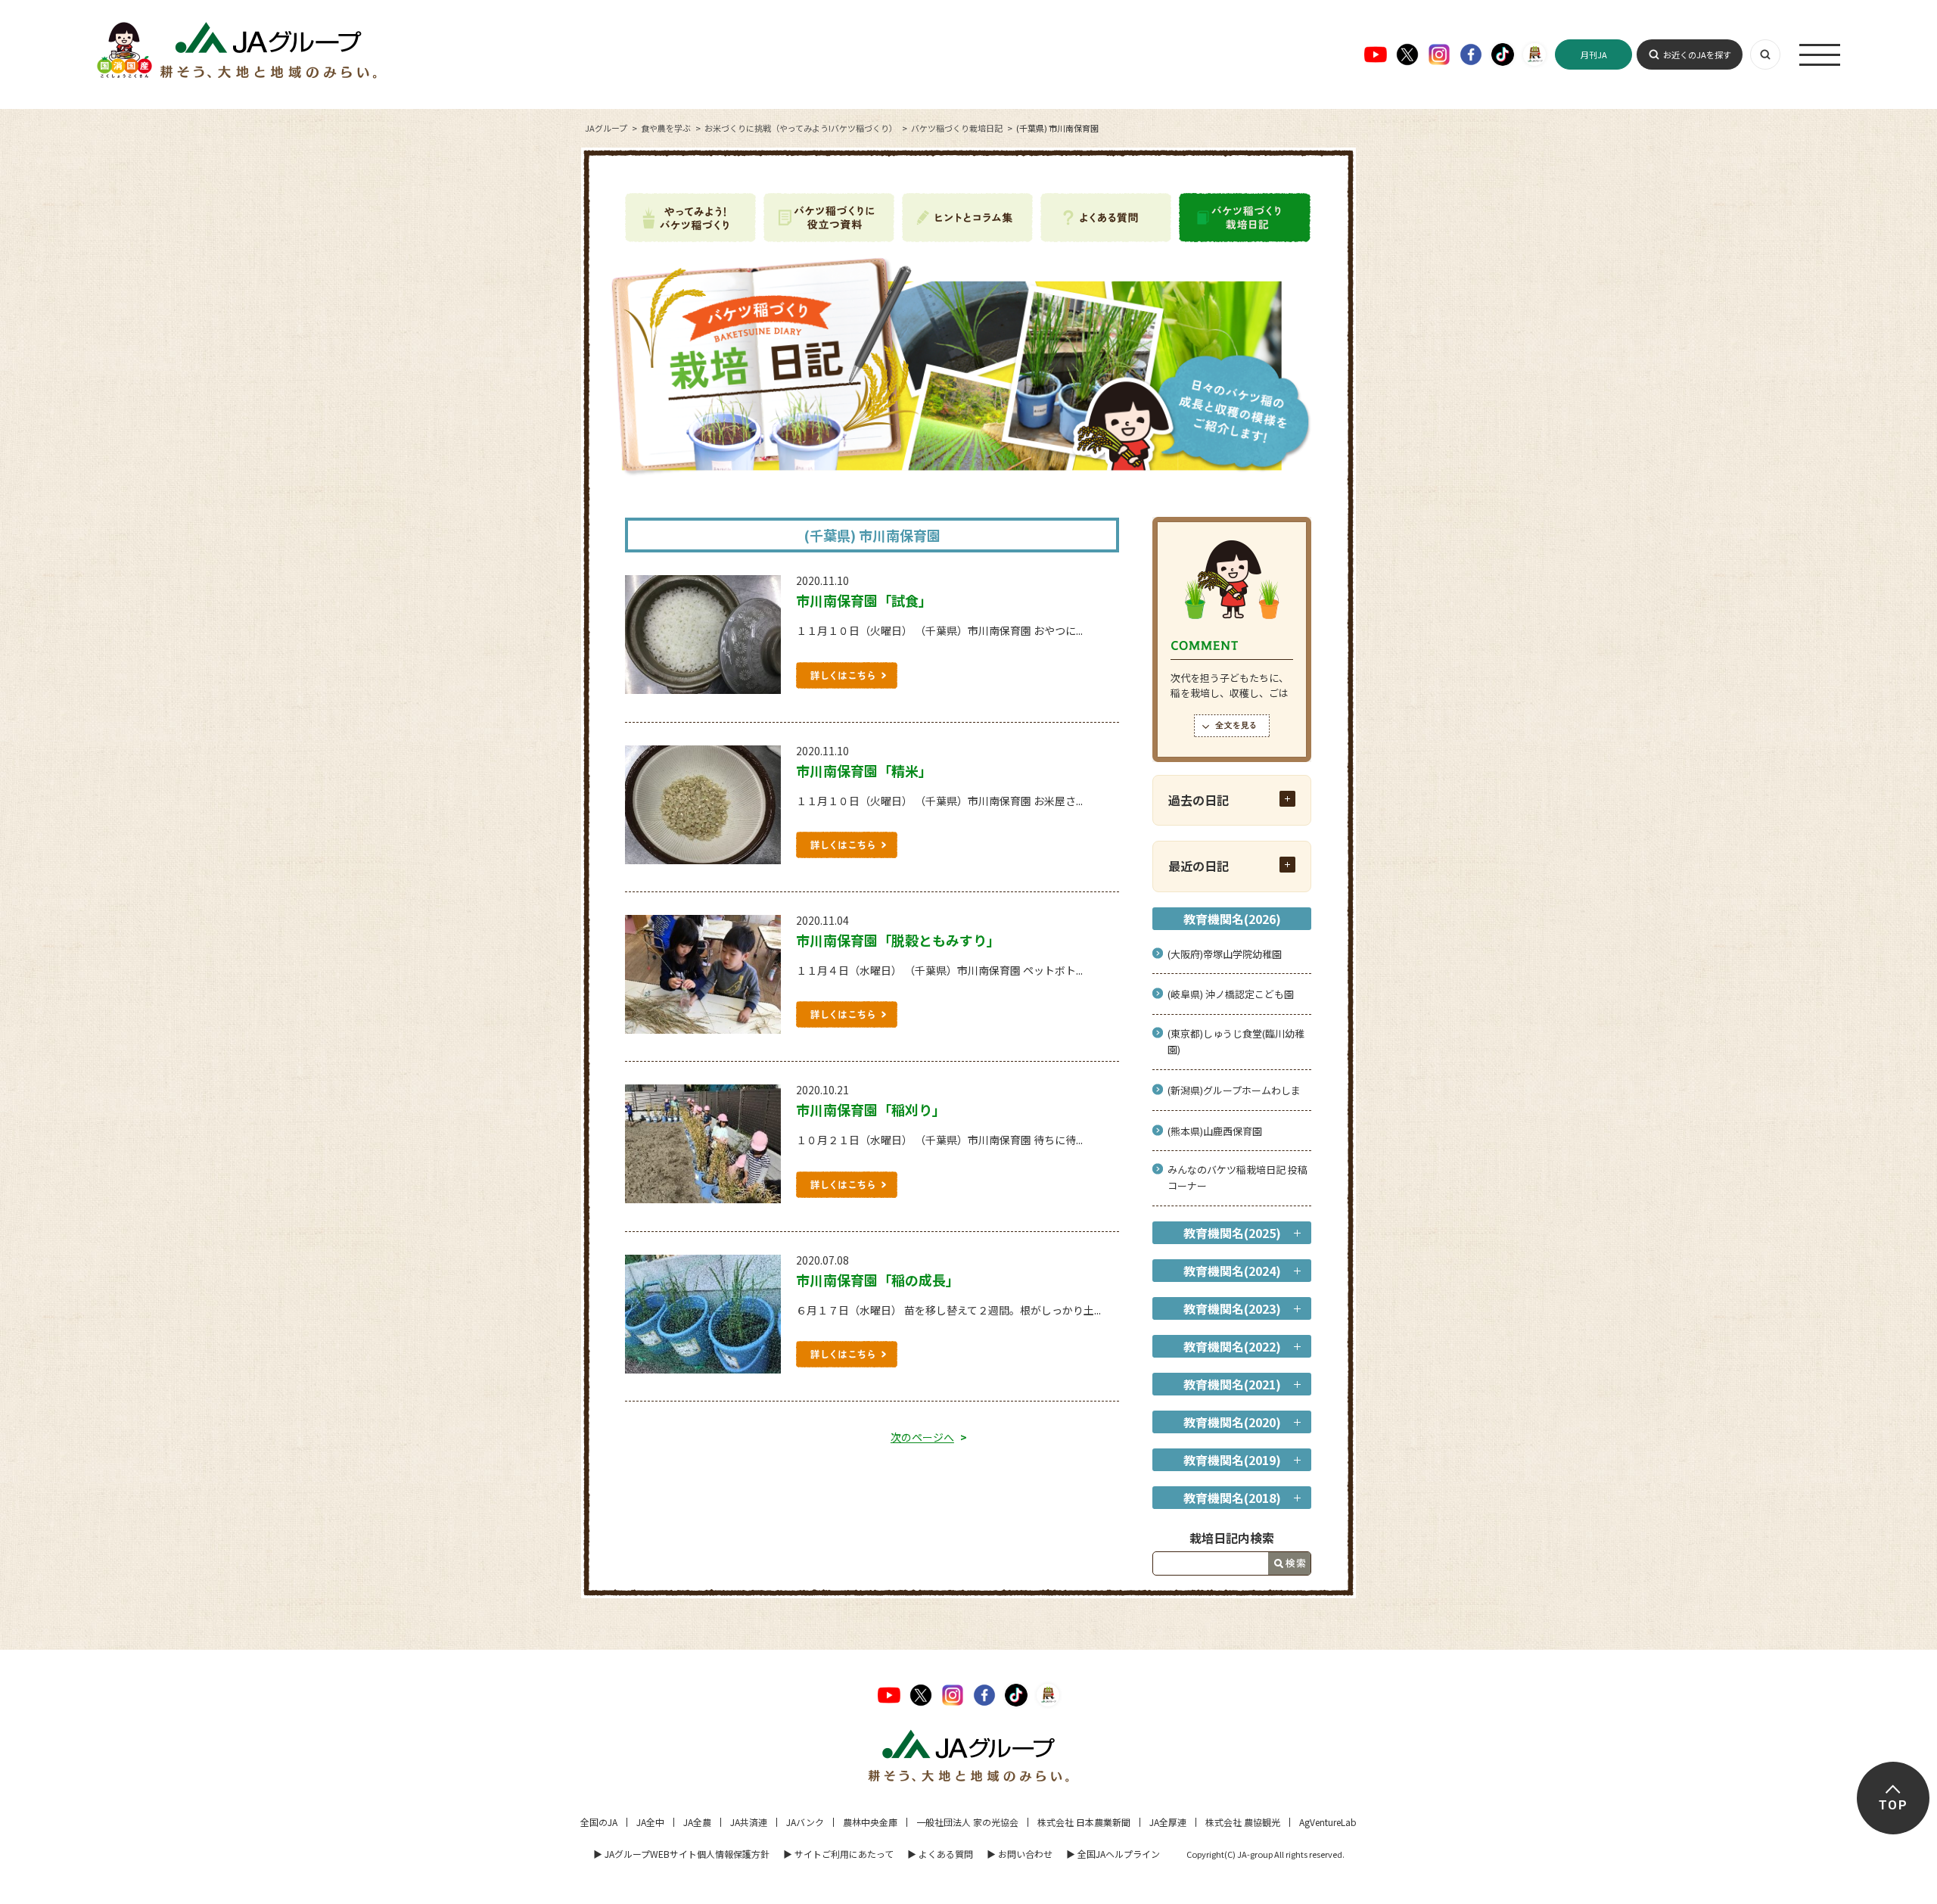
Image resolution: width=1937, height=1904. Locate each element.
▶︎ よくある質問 (940, 1854)
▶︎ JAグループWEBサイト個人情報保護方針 (681, 1854)
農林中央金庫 (870, 1822)
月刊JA (1594, 54)
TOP (1893, 1805)
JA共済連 (749, 1822)
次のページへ (922, 1437)
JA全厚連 (1168, 1822)
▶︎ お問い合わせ (1020, 1854)
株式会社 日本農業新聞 (1084, 1822)
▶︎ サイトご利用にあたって (838, 1854)
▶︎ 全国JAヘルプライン (1113, 1854)
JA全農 (697, 1822)
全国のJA (599, 1822)
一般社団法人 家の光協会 (967, 1822)
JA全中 (650, 1822)
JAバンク (805, 1822)
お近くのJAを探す (1697, 54)
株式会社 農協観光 (1243, 1822)
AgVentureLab (1328, 1822)
